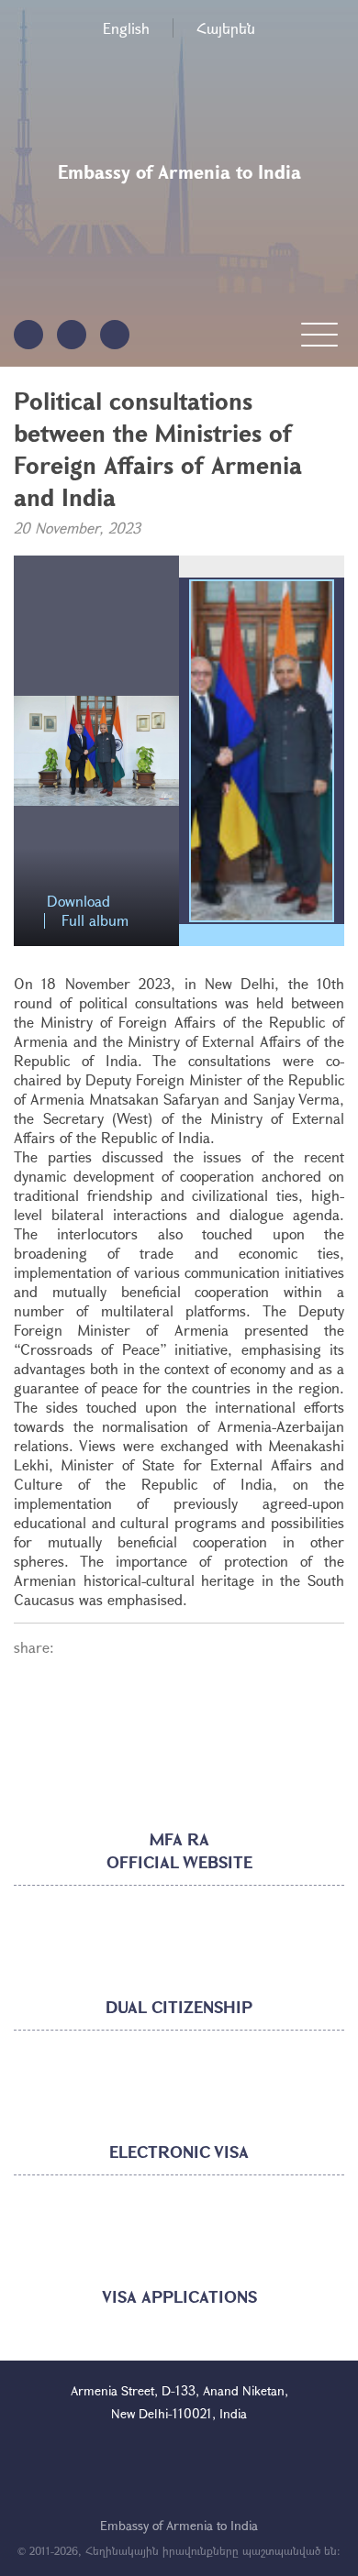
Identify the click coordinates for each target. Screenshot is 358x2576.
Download (78, 902)
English (126, 28)
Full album (95, 921)
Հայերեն (226, 28)
